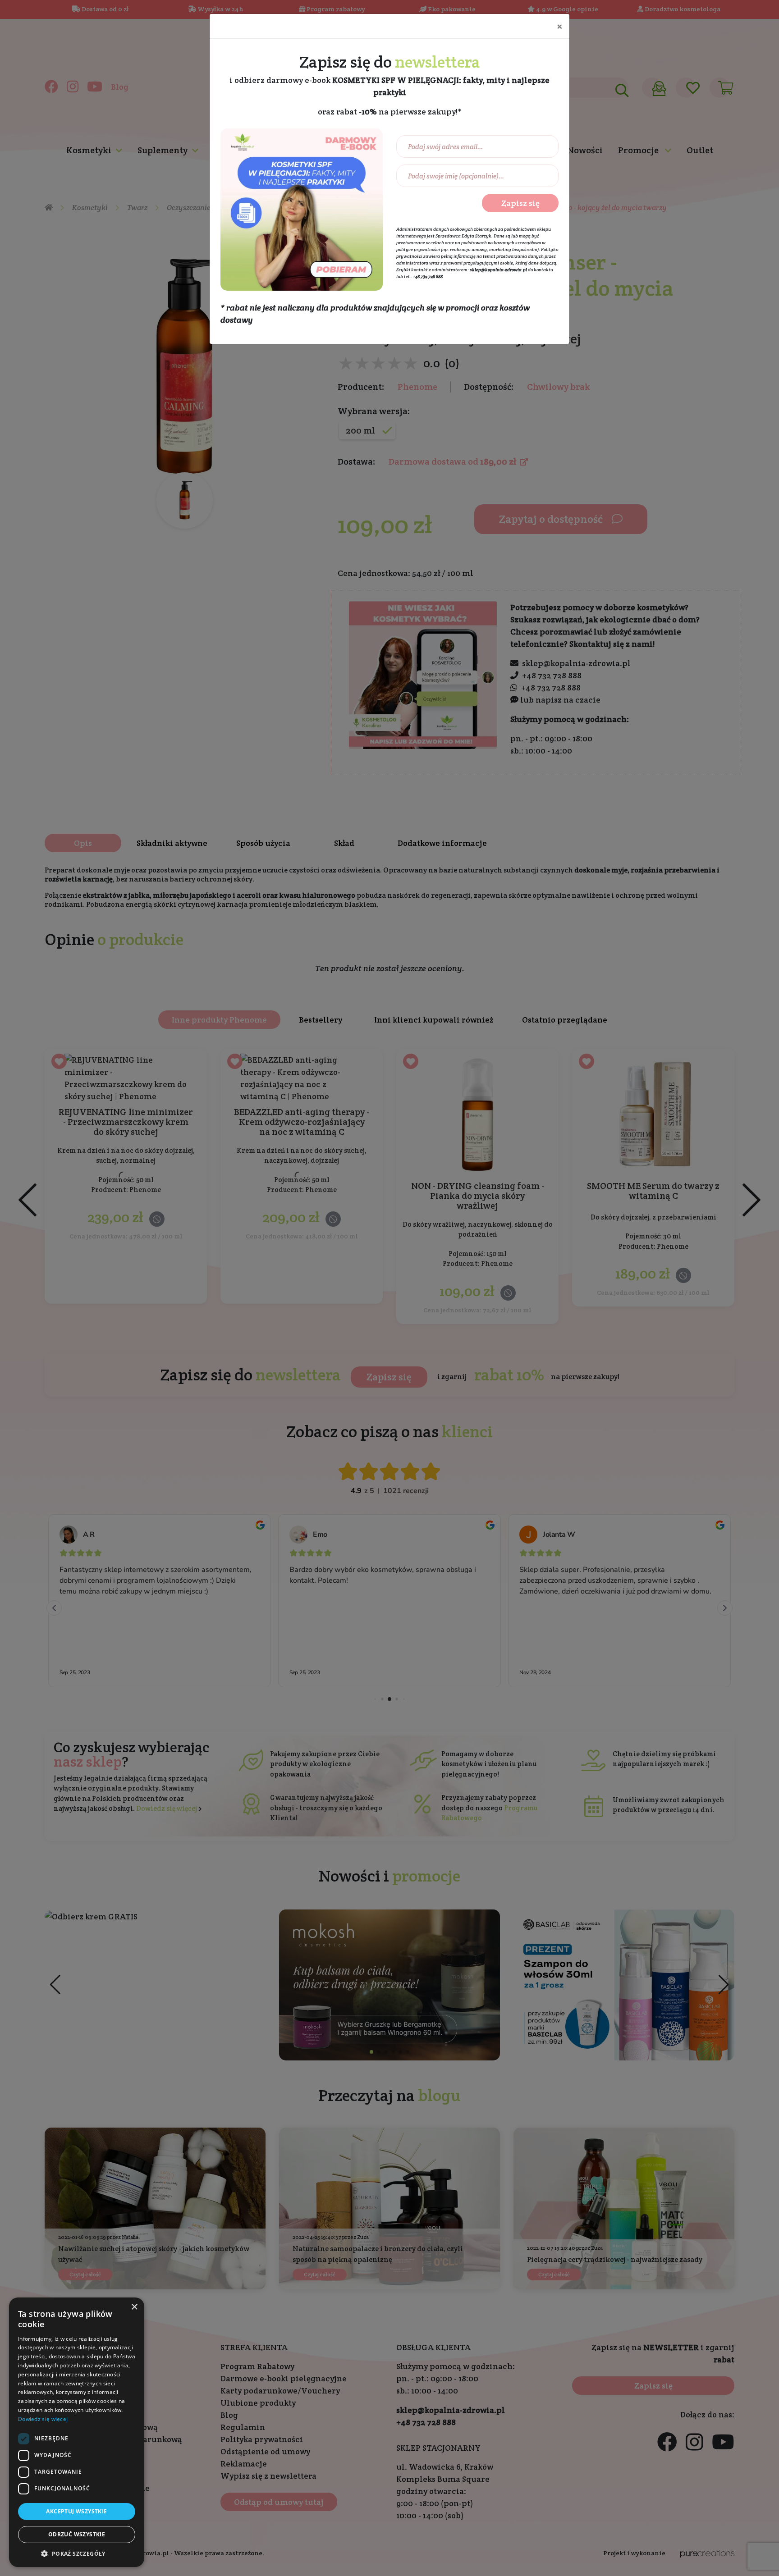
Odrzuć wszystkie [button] (77, 2534)
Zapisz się (520, 203)
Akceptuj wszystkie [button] (76, 2511)
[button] (77, 2553)
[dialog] (77, 2432)
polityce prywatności (418, 249)
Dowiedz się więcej (43, 2419)
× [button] (134, 2307)
